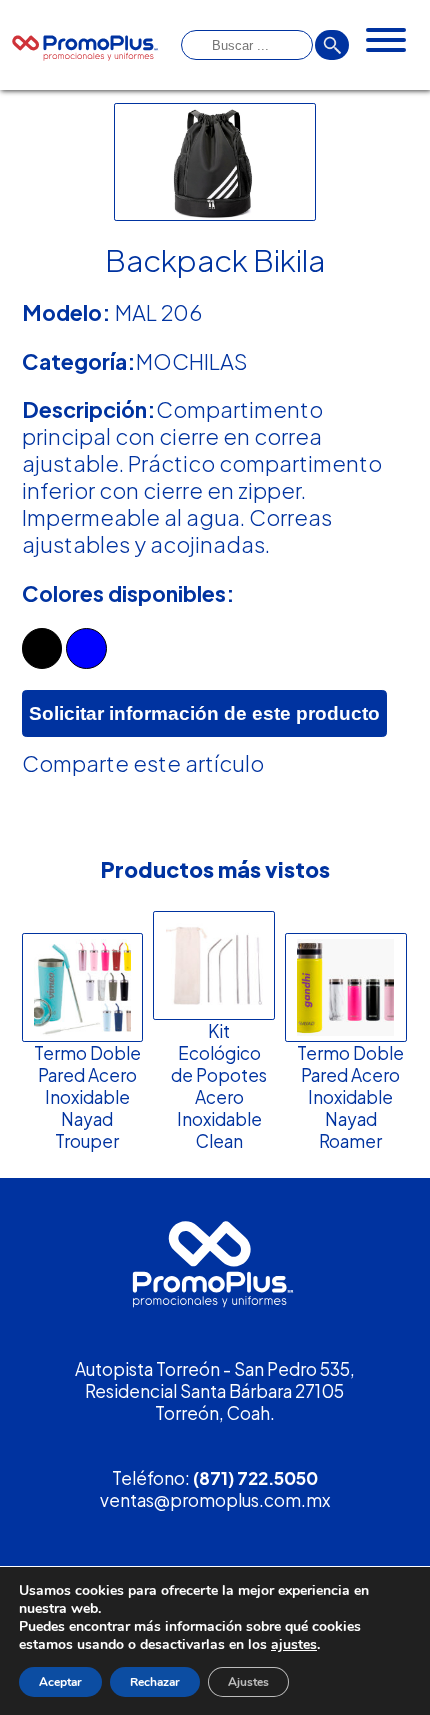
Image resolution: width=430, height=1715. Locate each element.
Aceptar (60, 1682)
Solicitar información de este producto (204, 713)
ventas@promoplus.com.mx (215, 1500)
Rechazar (155, 1682)
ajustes (294, 1645)
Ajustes (248, 1682)
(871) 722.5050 (255, 1478)
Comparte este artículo (143, 763)
